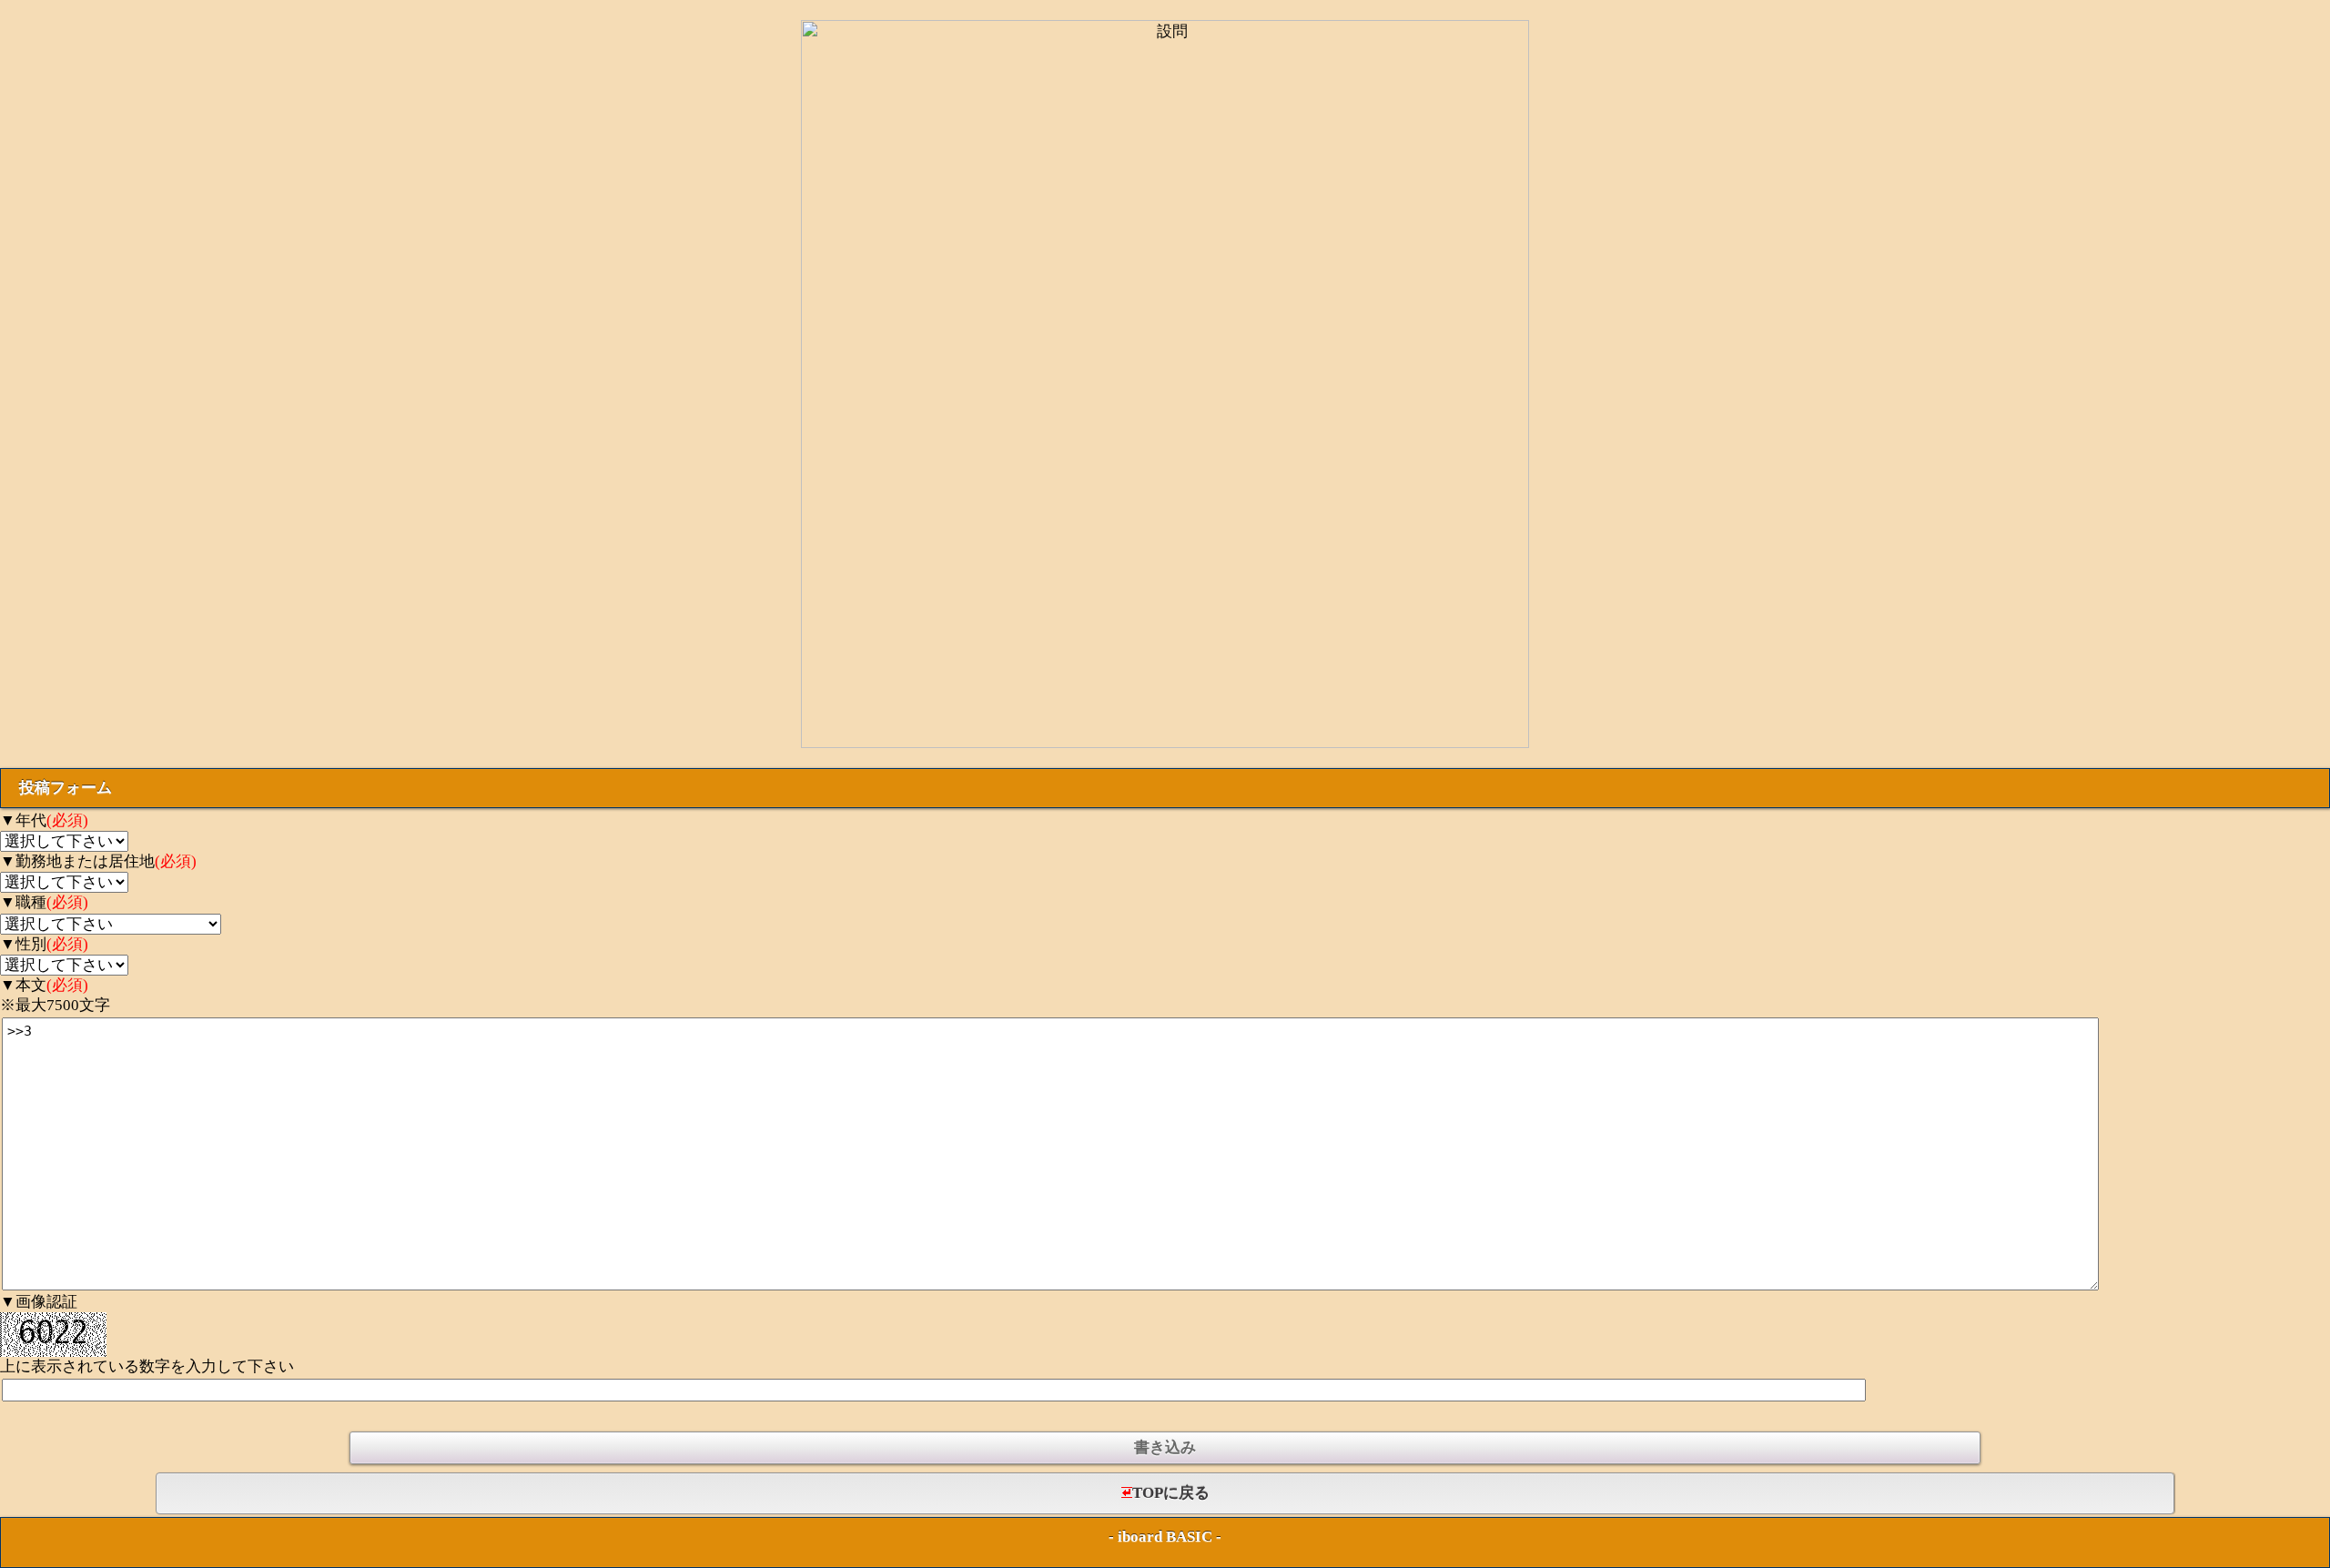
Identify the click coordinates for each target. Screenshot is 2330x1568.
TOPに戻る (1171, 1493)
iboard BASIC (1165, 1537)
